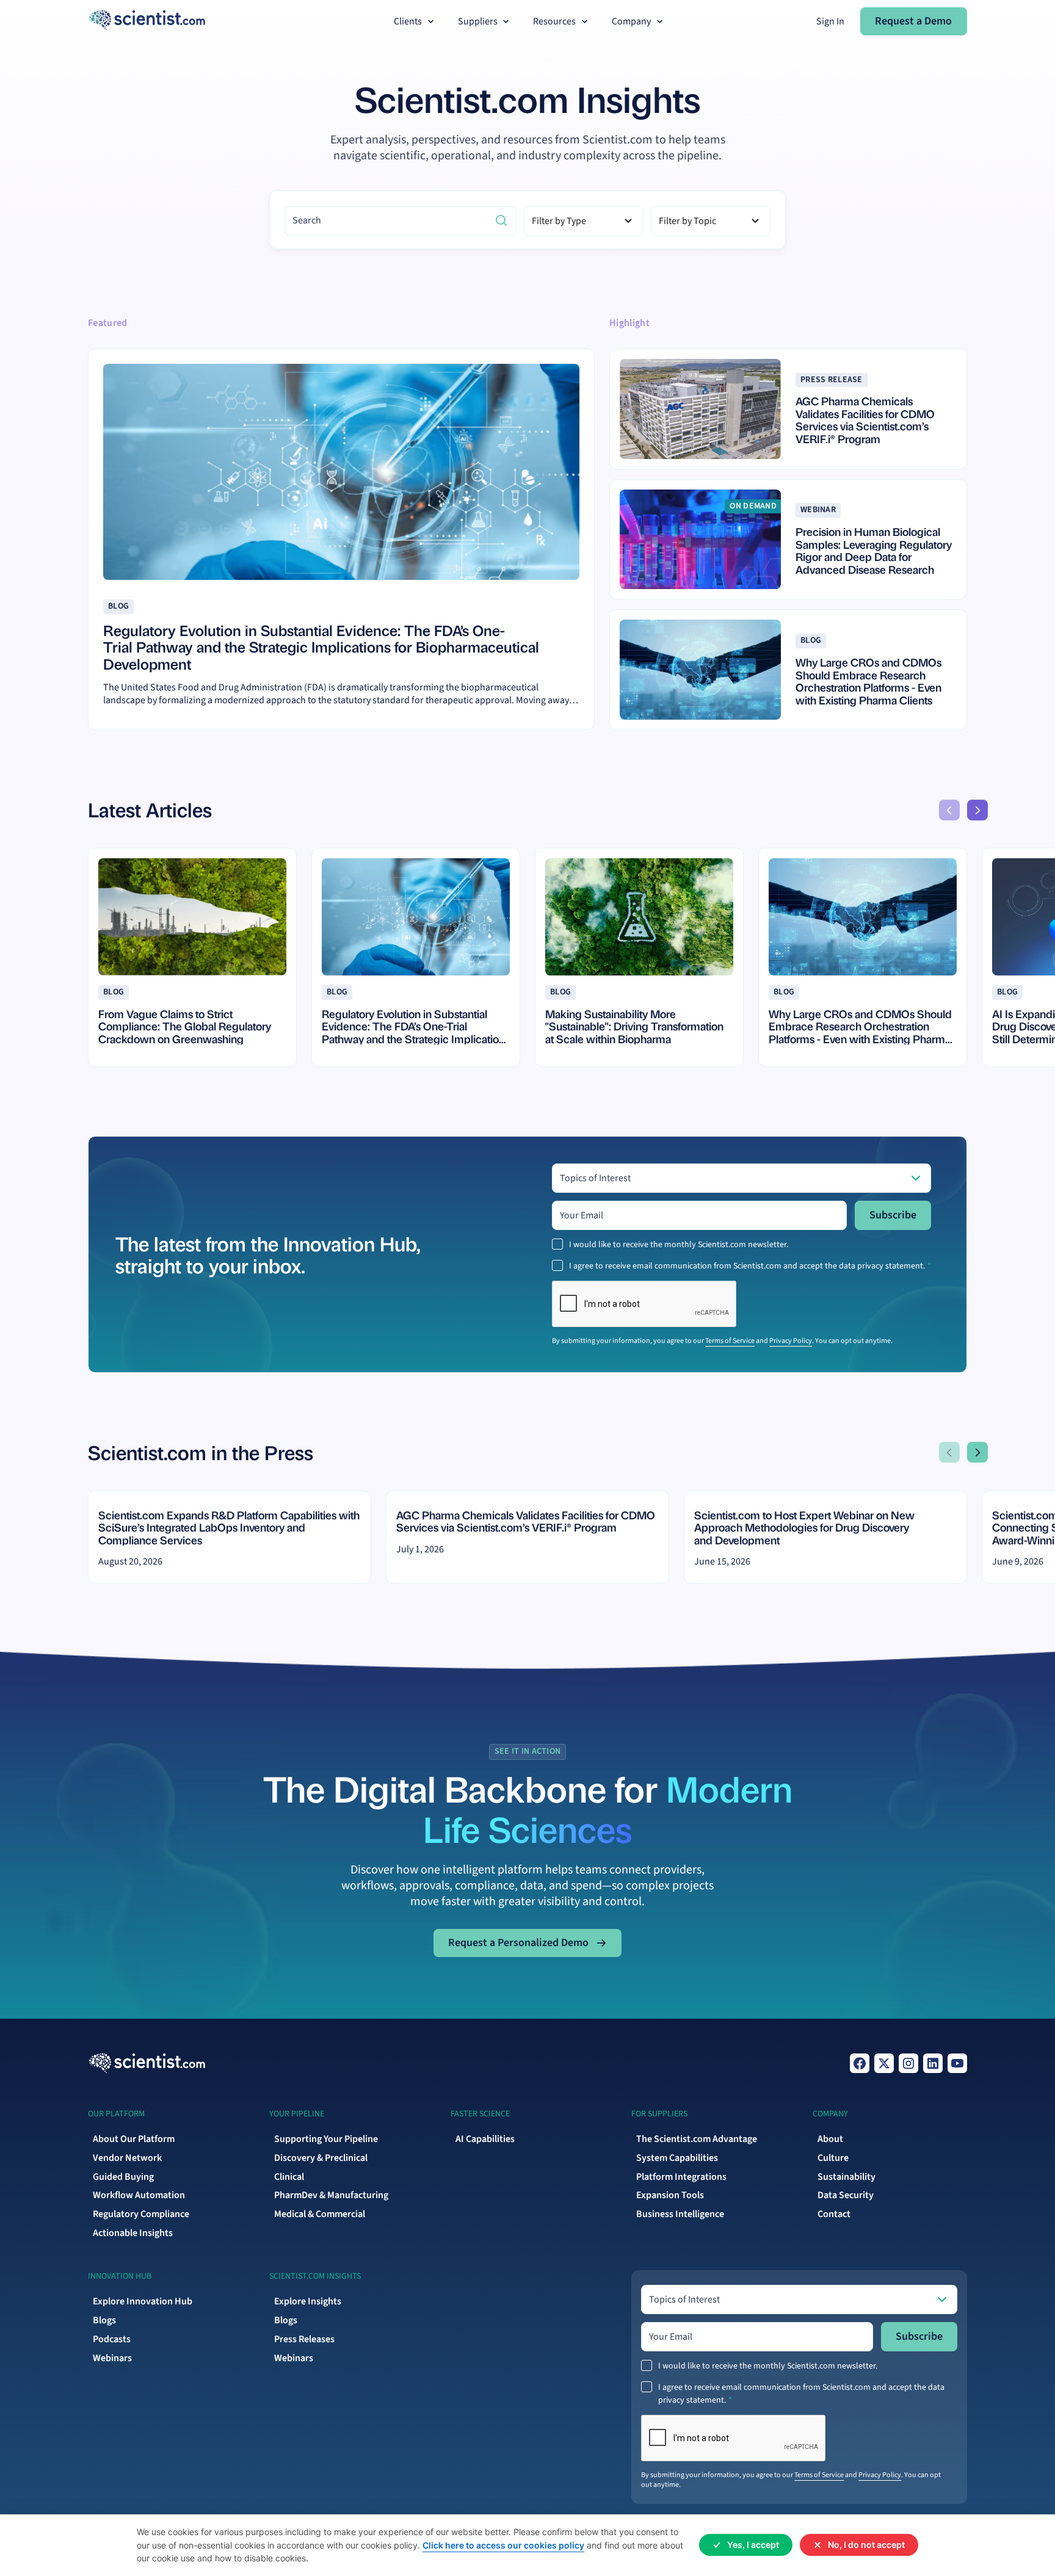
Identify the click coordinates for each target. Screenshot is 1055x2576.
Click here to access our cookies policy (503, 2545)
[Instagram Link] (908, 2063)
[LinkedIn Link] (933, 2063)
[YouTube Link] (957, 2063)
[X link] (884, 2063)
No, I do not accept (866, 2545)
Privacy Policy (791, 1341)
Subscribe (893, 1215)
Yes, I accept (753, 2545)
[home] (147, 21)
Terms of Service (730, 1341)
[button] (415, 22)
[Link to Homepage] (147, 2063)
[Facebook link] (860, 2063)
